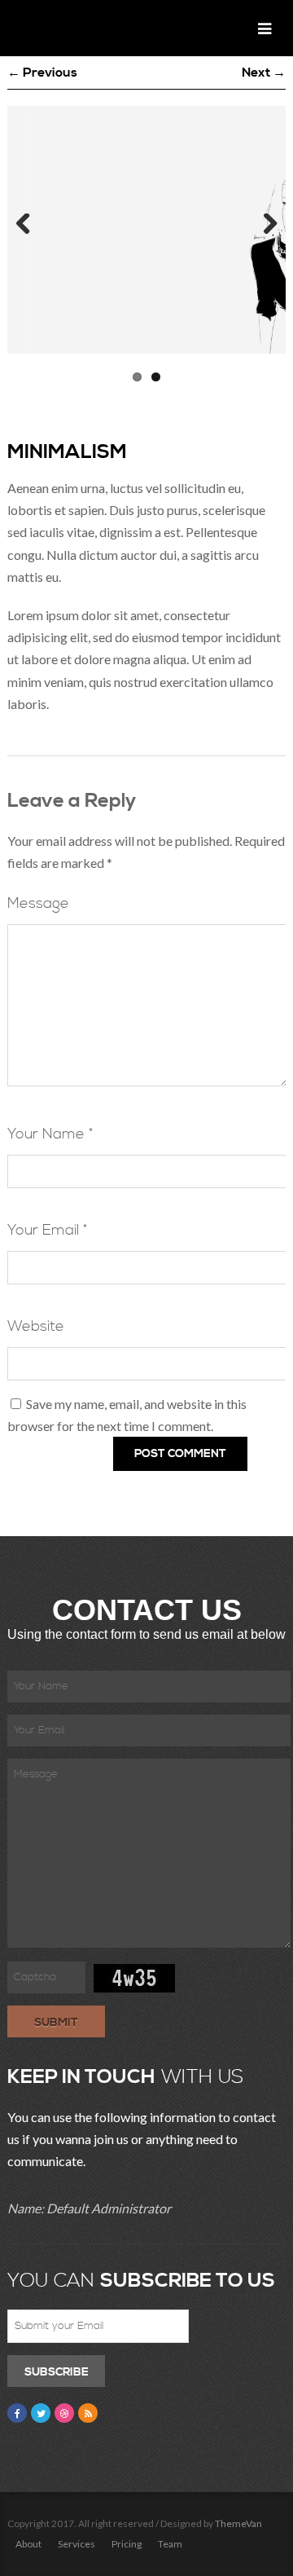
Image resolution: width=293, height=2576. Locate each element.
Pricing (127, 2544)
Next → (264, 73)
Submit (56, 2023)
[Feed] (88, 2413)
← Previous (42, 73)
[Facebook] (17, 2413)
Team (170, 2544)
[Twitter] (41, 2413)
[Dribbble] (64, 2413)
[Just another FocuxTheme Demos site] (65, 28)
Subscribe (57, 2372)
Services (77, 2544)
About (28, 2544)
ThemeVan (238, 2523)
